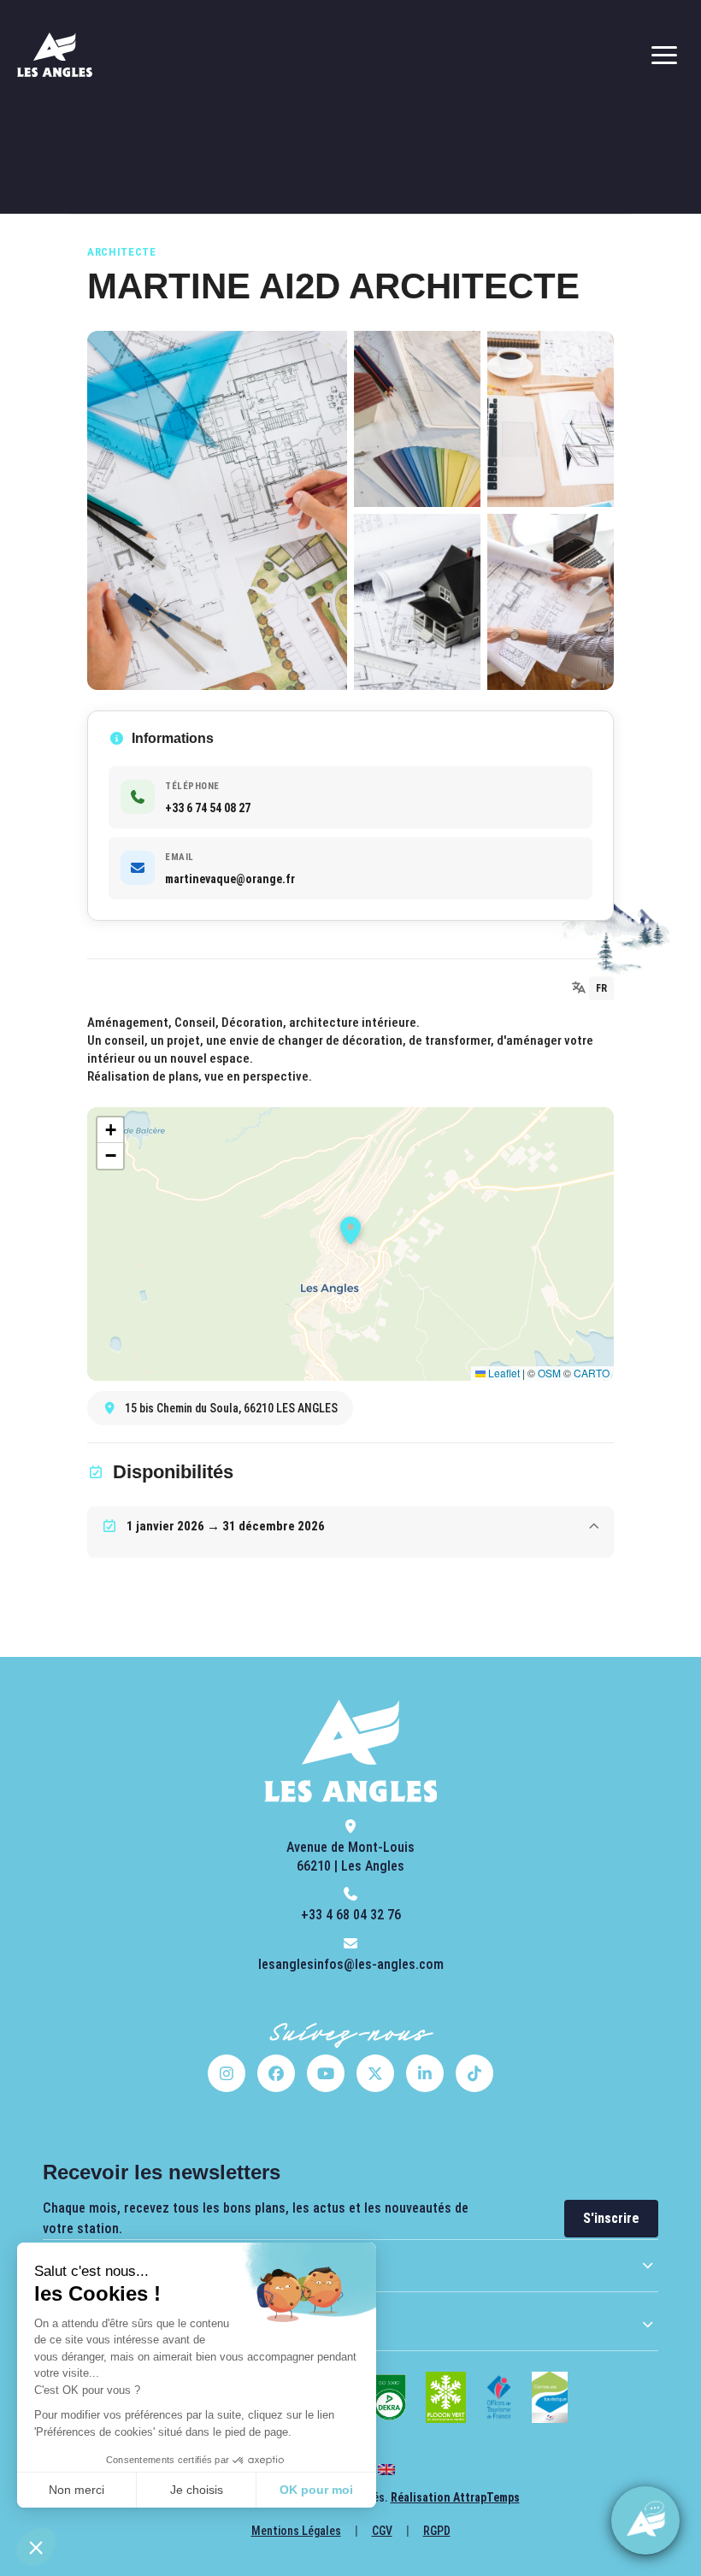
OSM (549, 1373)
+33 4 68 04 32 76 (351, 1915)
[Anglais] (386, 2470)
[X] (375, 2073)
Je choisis (197, 2490)
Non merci (77, 2490)
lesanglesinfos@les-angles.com (351, 1964)
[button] (36, 2547)
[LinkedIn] (425, 2073)
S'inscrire (611, 2218)
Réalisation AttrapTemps (455, 2497)
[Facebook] (276, 2073)
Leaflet (503, 1373)
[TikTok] (474, 2073)
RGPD (437, 2531)
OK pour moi (316, 2490)
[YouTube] (326, 2073)
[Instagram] (227, 2073)
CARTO (592, 1373)
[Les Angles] (55, 55)
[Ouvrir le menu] (664, 55)
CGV (382, 2531)
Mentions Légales (296, 2531)
